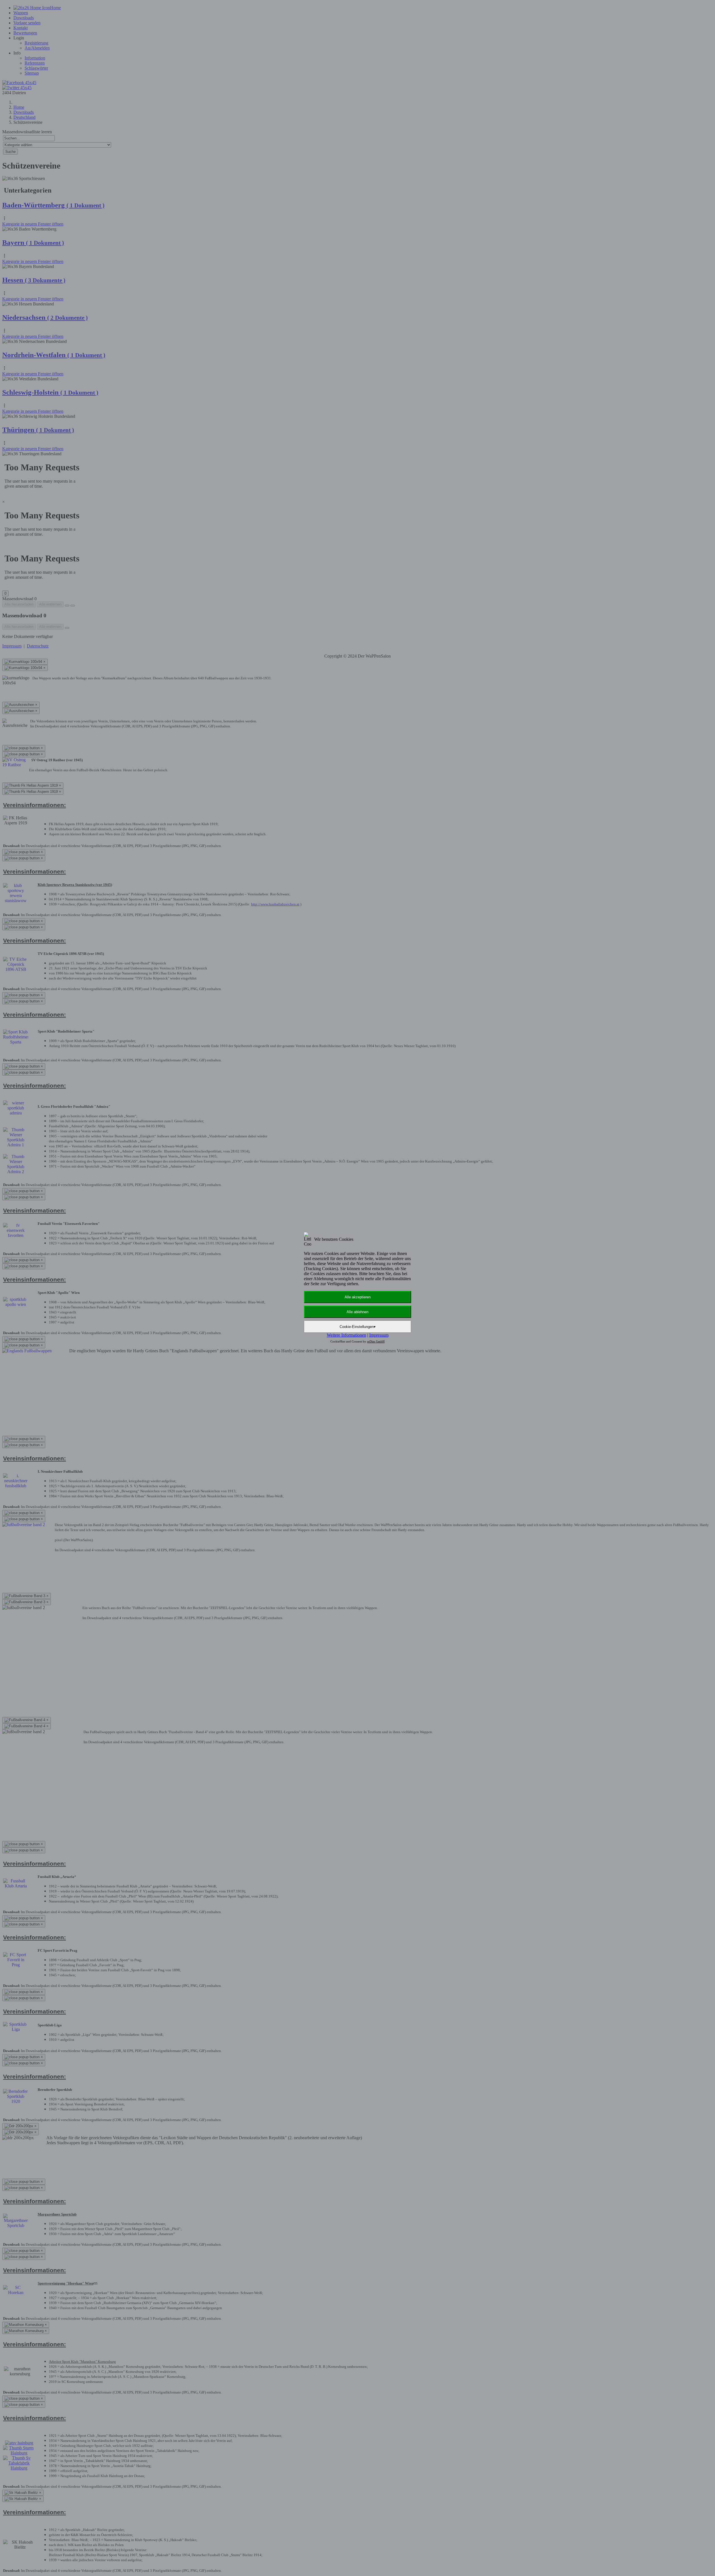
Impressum (379, 1335)
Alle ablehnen (357, 1312)
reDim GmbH (376, 1341)
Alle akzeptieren (358, 1297)
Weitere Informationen (346, 1335)
